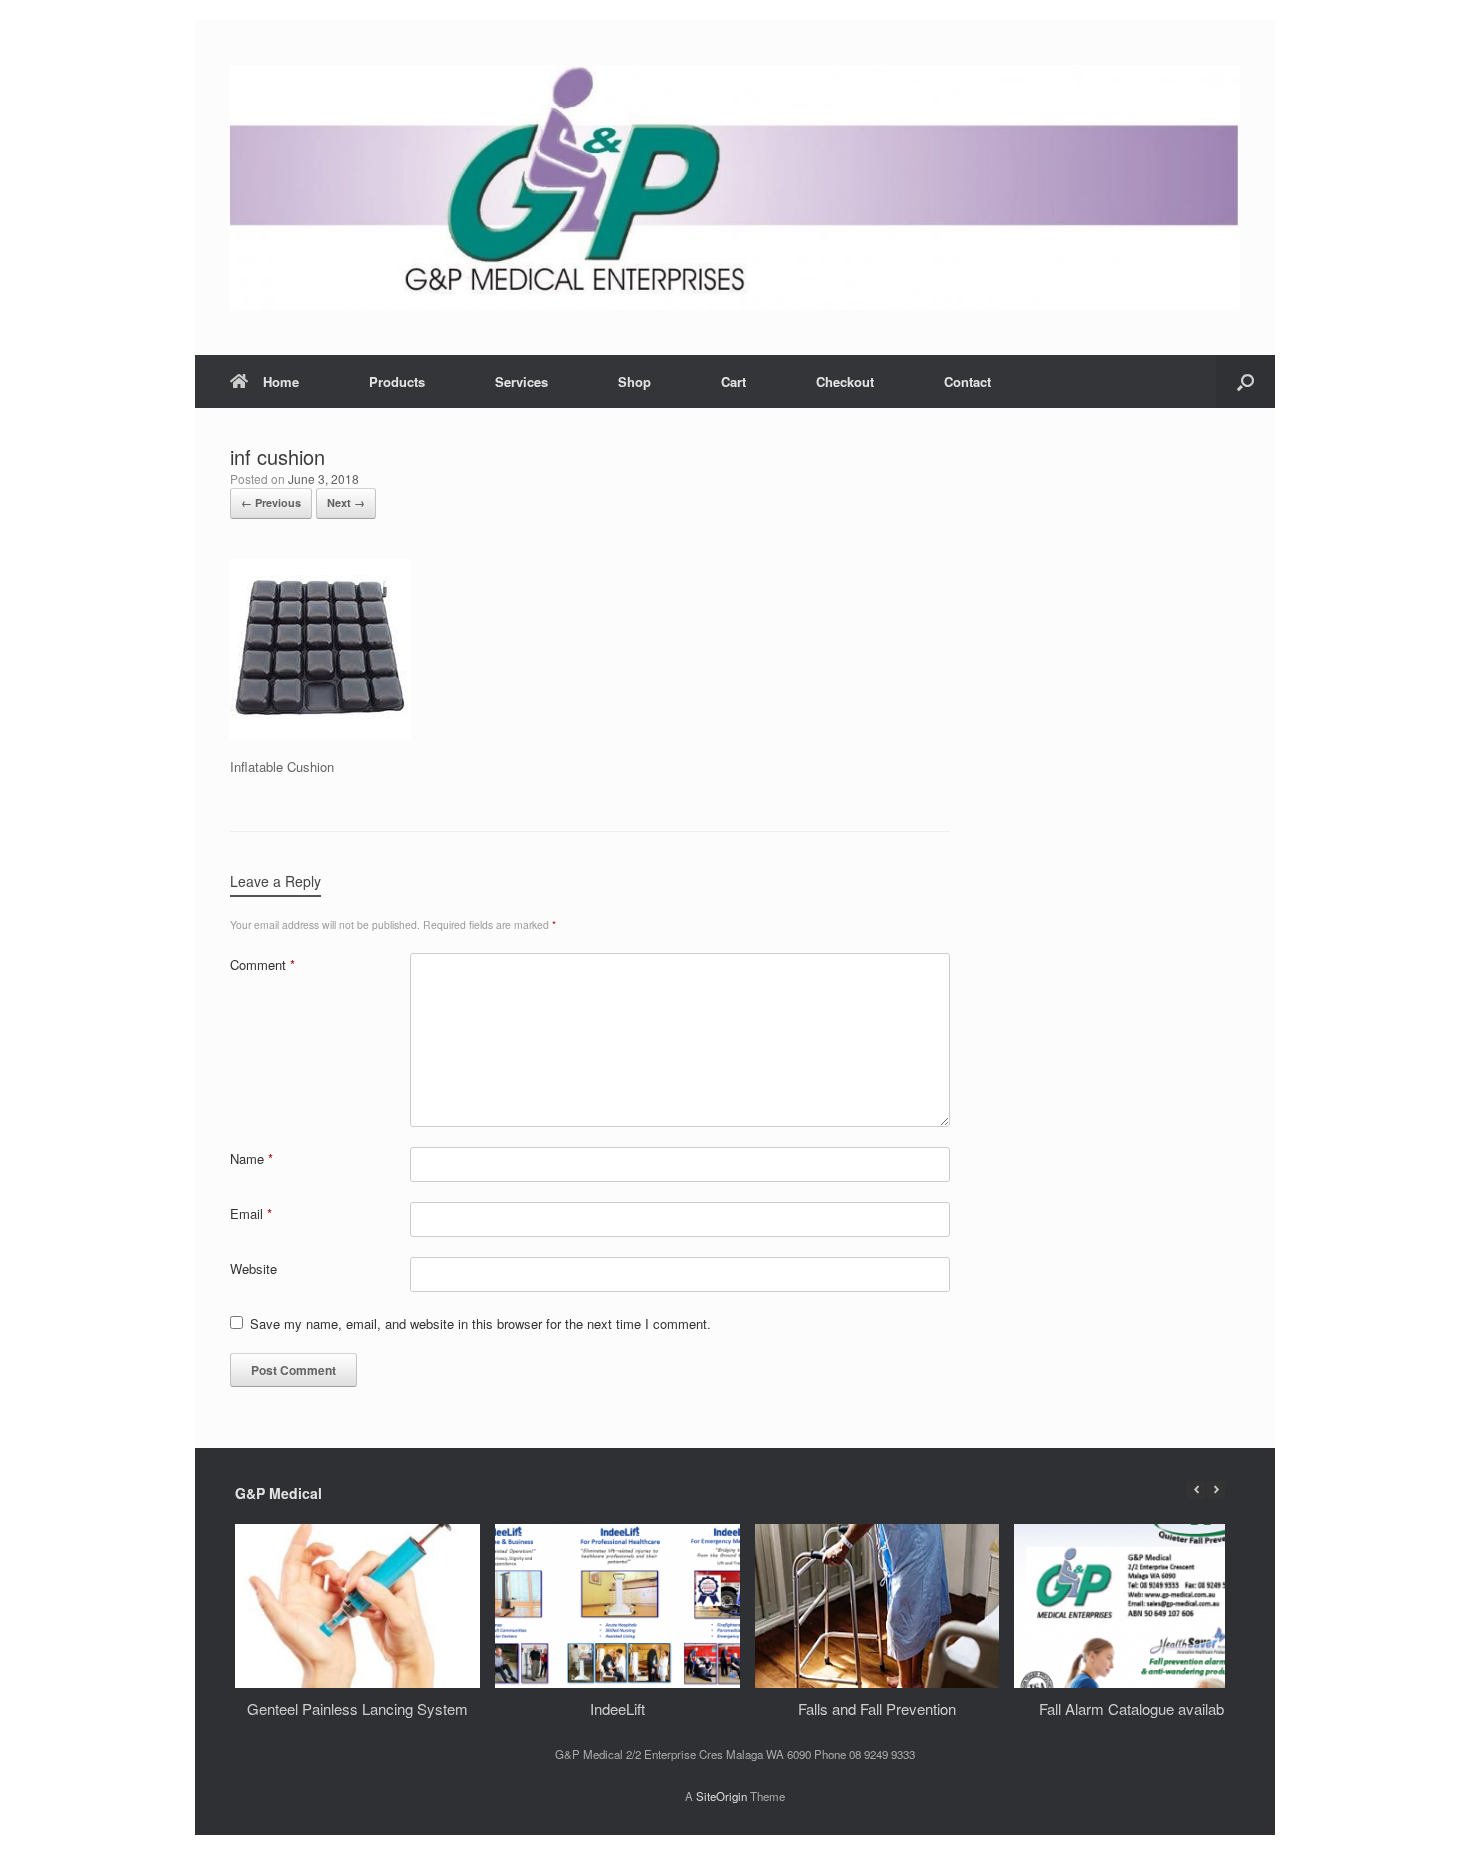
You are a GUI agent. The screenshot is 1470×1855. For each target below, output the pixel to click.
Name (251, 1158)
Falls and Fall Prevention (877, 1708)
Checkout (845, 381)
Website (253, 1268)
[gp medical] (735, 187)
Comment (262, 964)
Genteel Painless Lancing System (357, 1708)
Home (281, 381)
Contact (967, 381)
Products (397, 381)
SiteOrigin (721, 1796)
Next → (346, 502)
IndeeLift (617, 1708)
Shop (634, 381)
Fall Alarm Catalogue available (1137, 1708)
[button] (1245, 381)
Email (251, 1213)
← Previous (271, 502)
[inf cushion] (320, 733)
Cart (733, 381)
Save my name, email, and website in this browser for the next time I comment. (480, 1323)
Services (521, 381)
